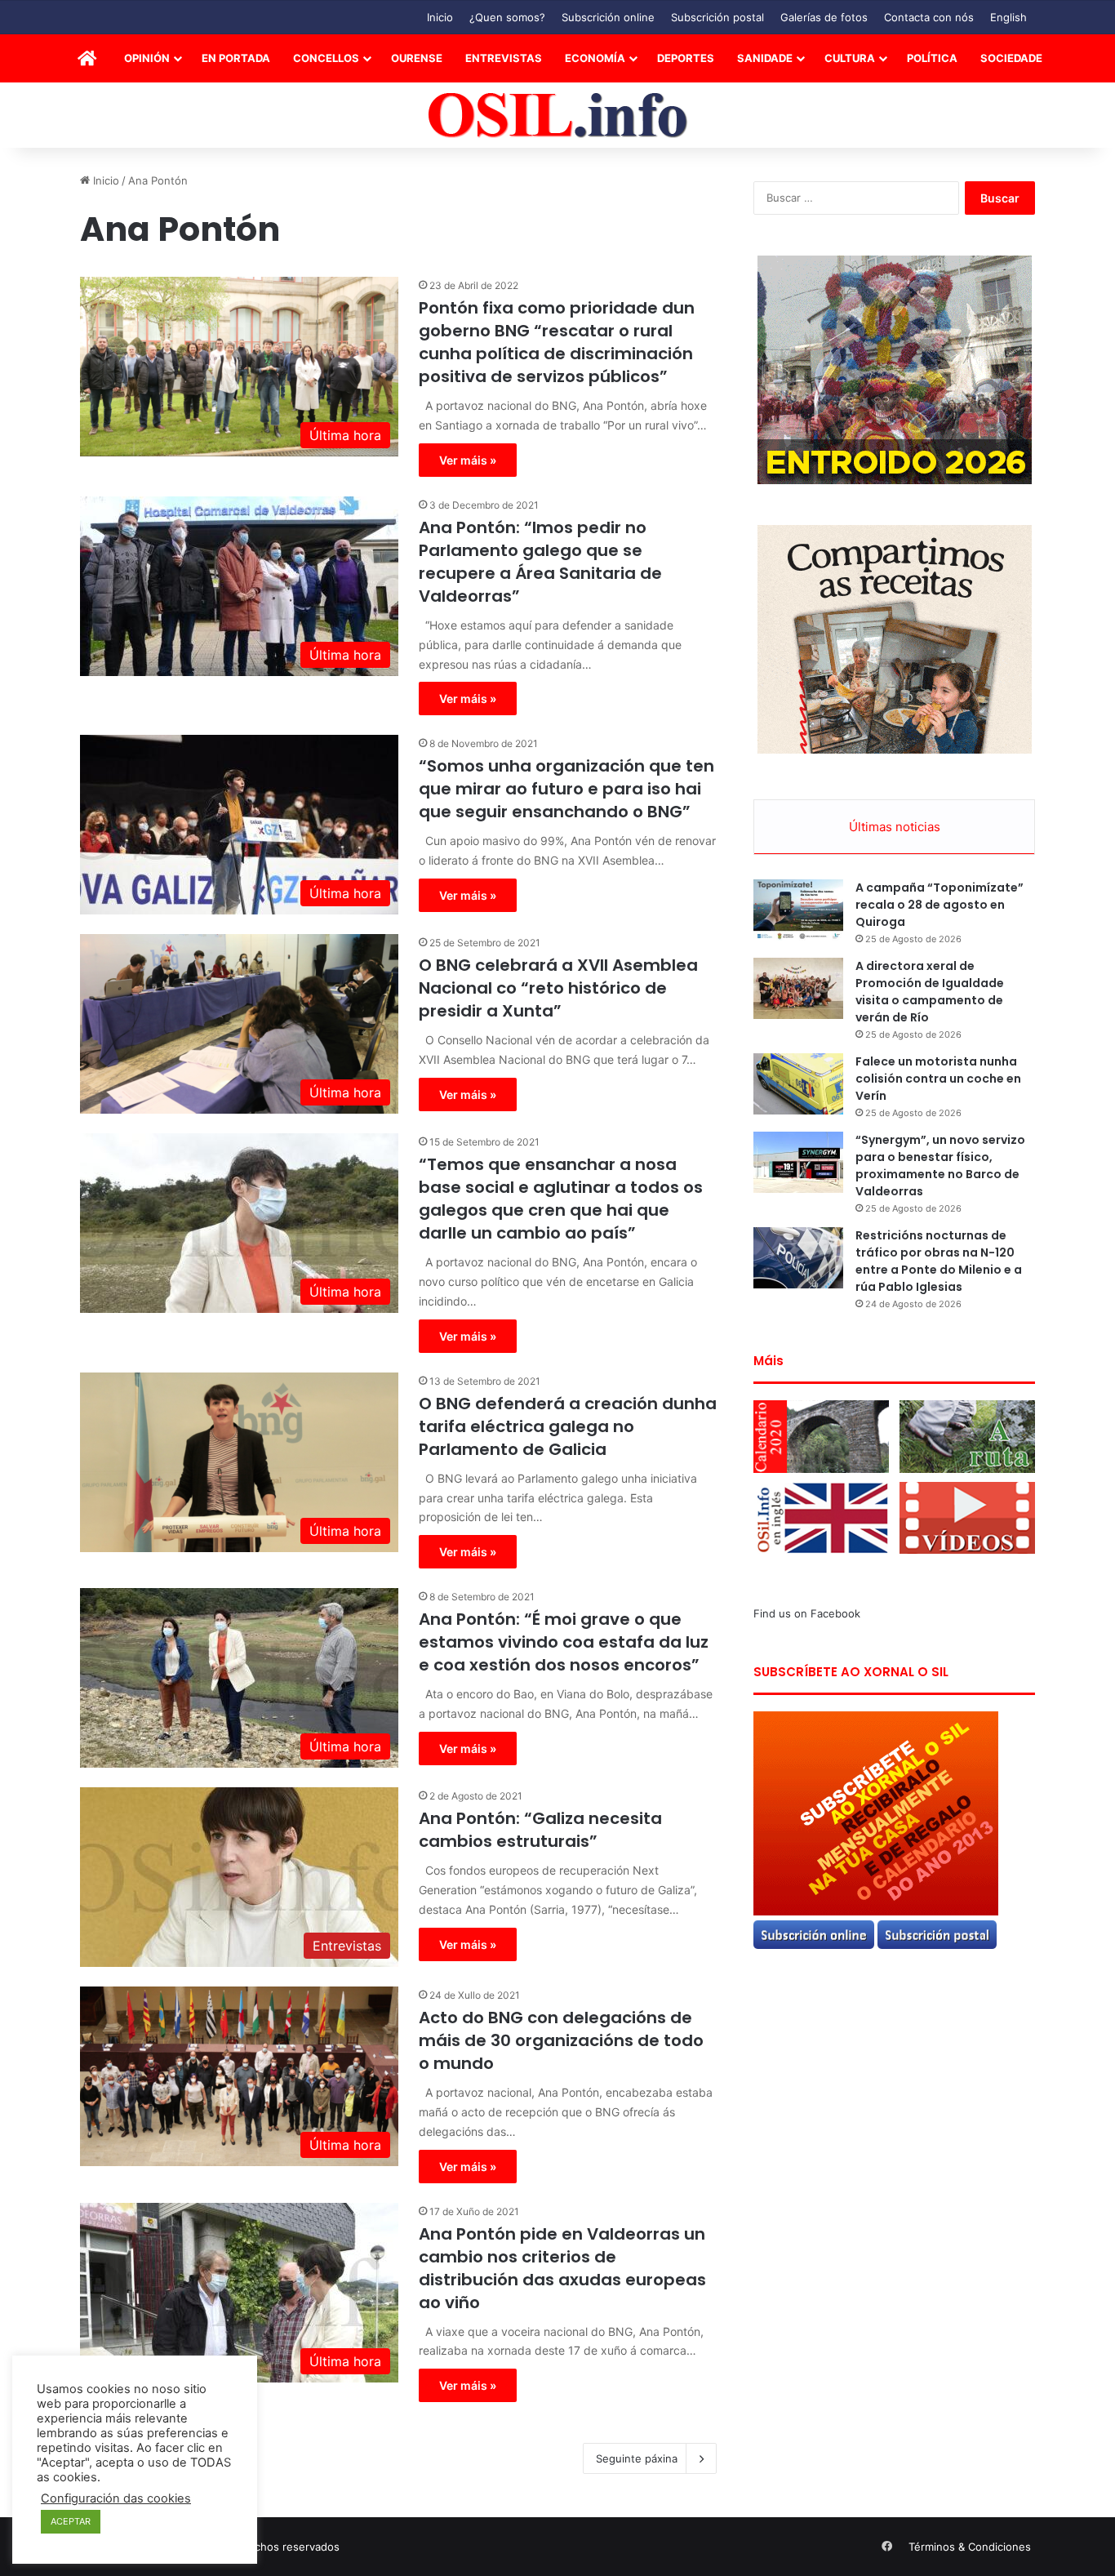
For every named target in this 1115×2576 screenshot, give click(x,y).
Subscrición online (608, 17)
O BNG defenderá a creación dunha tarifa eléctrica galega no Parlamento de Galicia (568, 1426)
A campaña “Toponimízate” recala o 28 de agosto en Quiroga (940, 905)
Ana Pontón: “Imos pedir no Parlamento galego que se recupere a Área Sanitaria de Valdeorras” (540, 562)
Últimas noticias (895, 827)
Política (932, 58)
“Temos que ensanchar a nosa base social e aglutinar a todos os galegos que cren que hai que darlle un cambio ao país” (561, 1199)
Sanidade (765, 58)
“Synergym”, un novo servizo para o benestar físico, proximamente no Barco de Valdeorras (940, 1166)
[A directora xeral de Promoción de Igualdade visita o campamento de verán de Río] (798, 988)
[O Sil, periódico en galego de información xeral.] (558, 116)
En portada (236, 58)
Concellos (326, 58)
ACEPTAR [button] (71, 2521)
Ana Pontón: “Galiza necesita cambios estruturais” (540, 1830)
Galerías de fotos (824, 17)
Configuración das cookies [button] (116, 2498)
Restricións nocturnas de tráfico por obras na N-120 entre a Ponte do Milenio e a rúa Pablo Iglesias (939, 1261)
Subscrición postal (717, 17)
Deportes (686, 58)
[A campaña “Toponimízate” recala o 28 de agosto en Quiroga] (798, 910)
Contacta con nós (929, 17)
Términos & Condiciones (970, 2547)
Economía (595, 58)
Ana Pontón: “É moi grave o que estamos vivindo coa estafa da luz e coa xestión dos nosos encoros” (564, 1642)
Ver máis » (468, 460)
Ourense (417, 58)
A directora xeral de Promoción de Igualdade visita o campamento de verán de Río (930, 992)
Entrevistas (504, 58)
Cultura (850, 58)
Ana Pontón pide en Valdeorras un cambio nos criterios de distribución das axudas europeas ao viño (562, 2268)
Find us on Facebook (807, 1613)
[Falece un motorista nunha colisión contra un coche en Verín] (798, 1084)
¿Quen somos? (507, 17)
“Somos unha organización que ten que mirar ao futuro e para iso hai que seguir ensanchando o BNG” (566, 789)
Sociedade (1011, 58)
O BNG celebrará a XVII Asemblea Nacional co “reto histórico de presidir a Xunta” (558, 988)
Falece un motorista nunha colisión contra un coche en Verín (938, 1079)
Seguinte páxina (637, 2458)
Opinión (147, 58)
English (1008, 17)
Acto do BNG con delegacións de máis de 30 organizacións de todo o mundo (561, 2040)
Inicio (440, 17)
